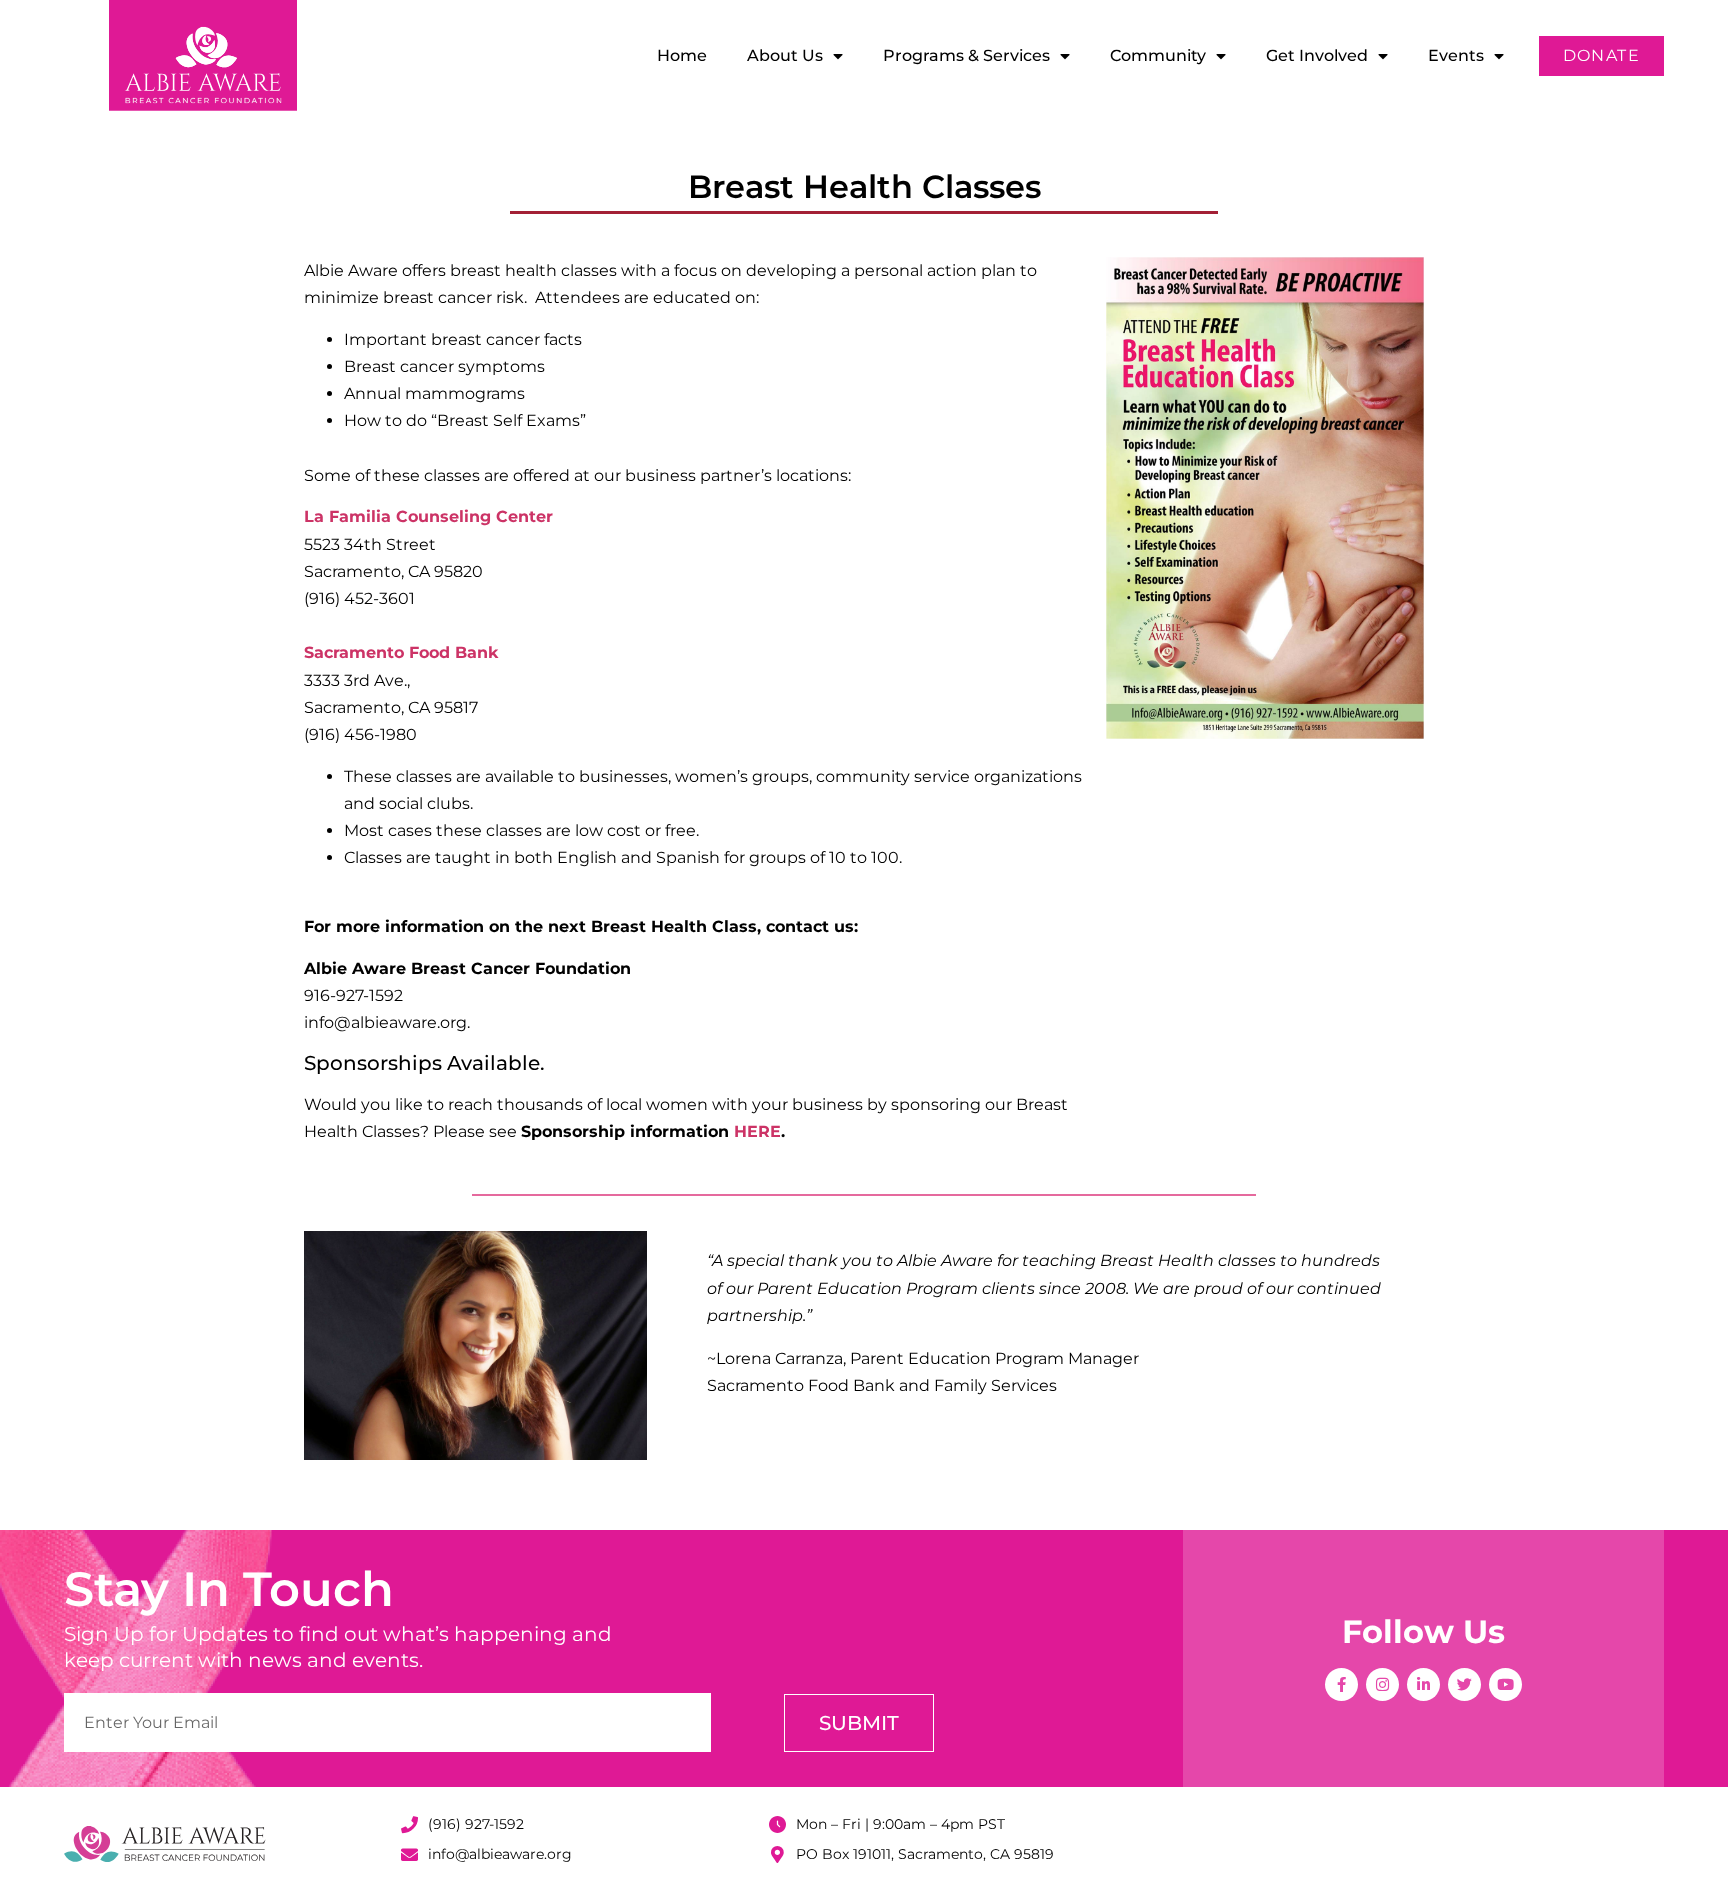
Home (682, 55)
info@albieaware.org (500, 1854)
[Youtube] (1505, 1684)
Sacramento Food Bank (401, 652)
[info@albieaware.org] (409, 1854)
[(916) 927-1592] (409, 1824)
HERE (757, 1131)
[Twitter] (1464, 1684)
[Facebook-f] (1341, 1684)
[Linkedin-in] (1423, 1684)
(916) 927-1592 (476, 1824)
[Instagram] (1382, 1684)
